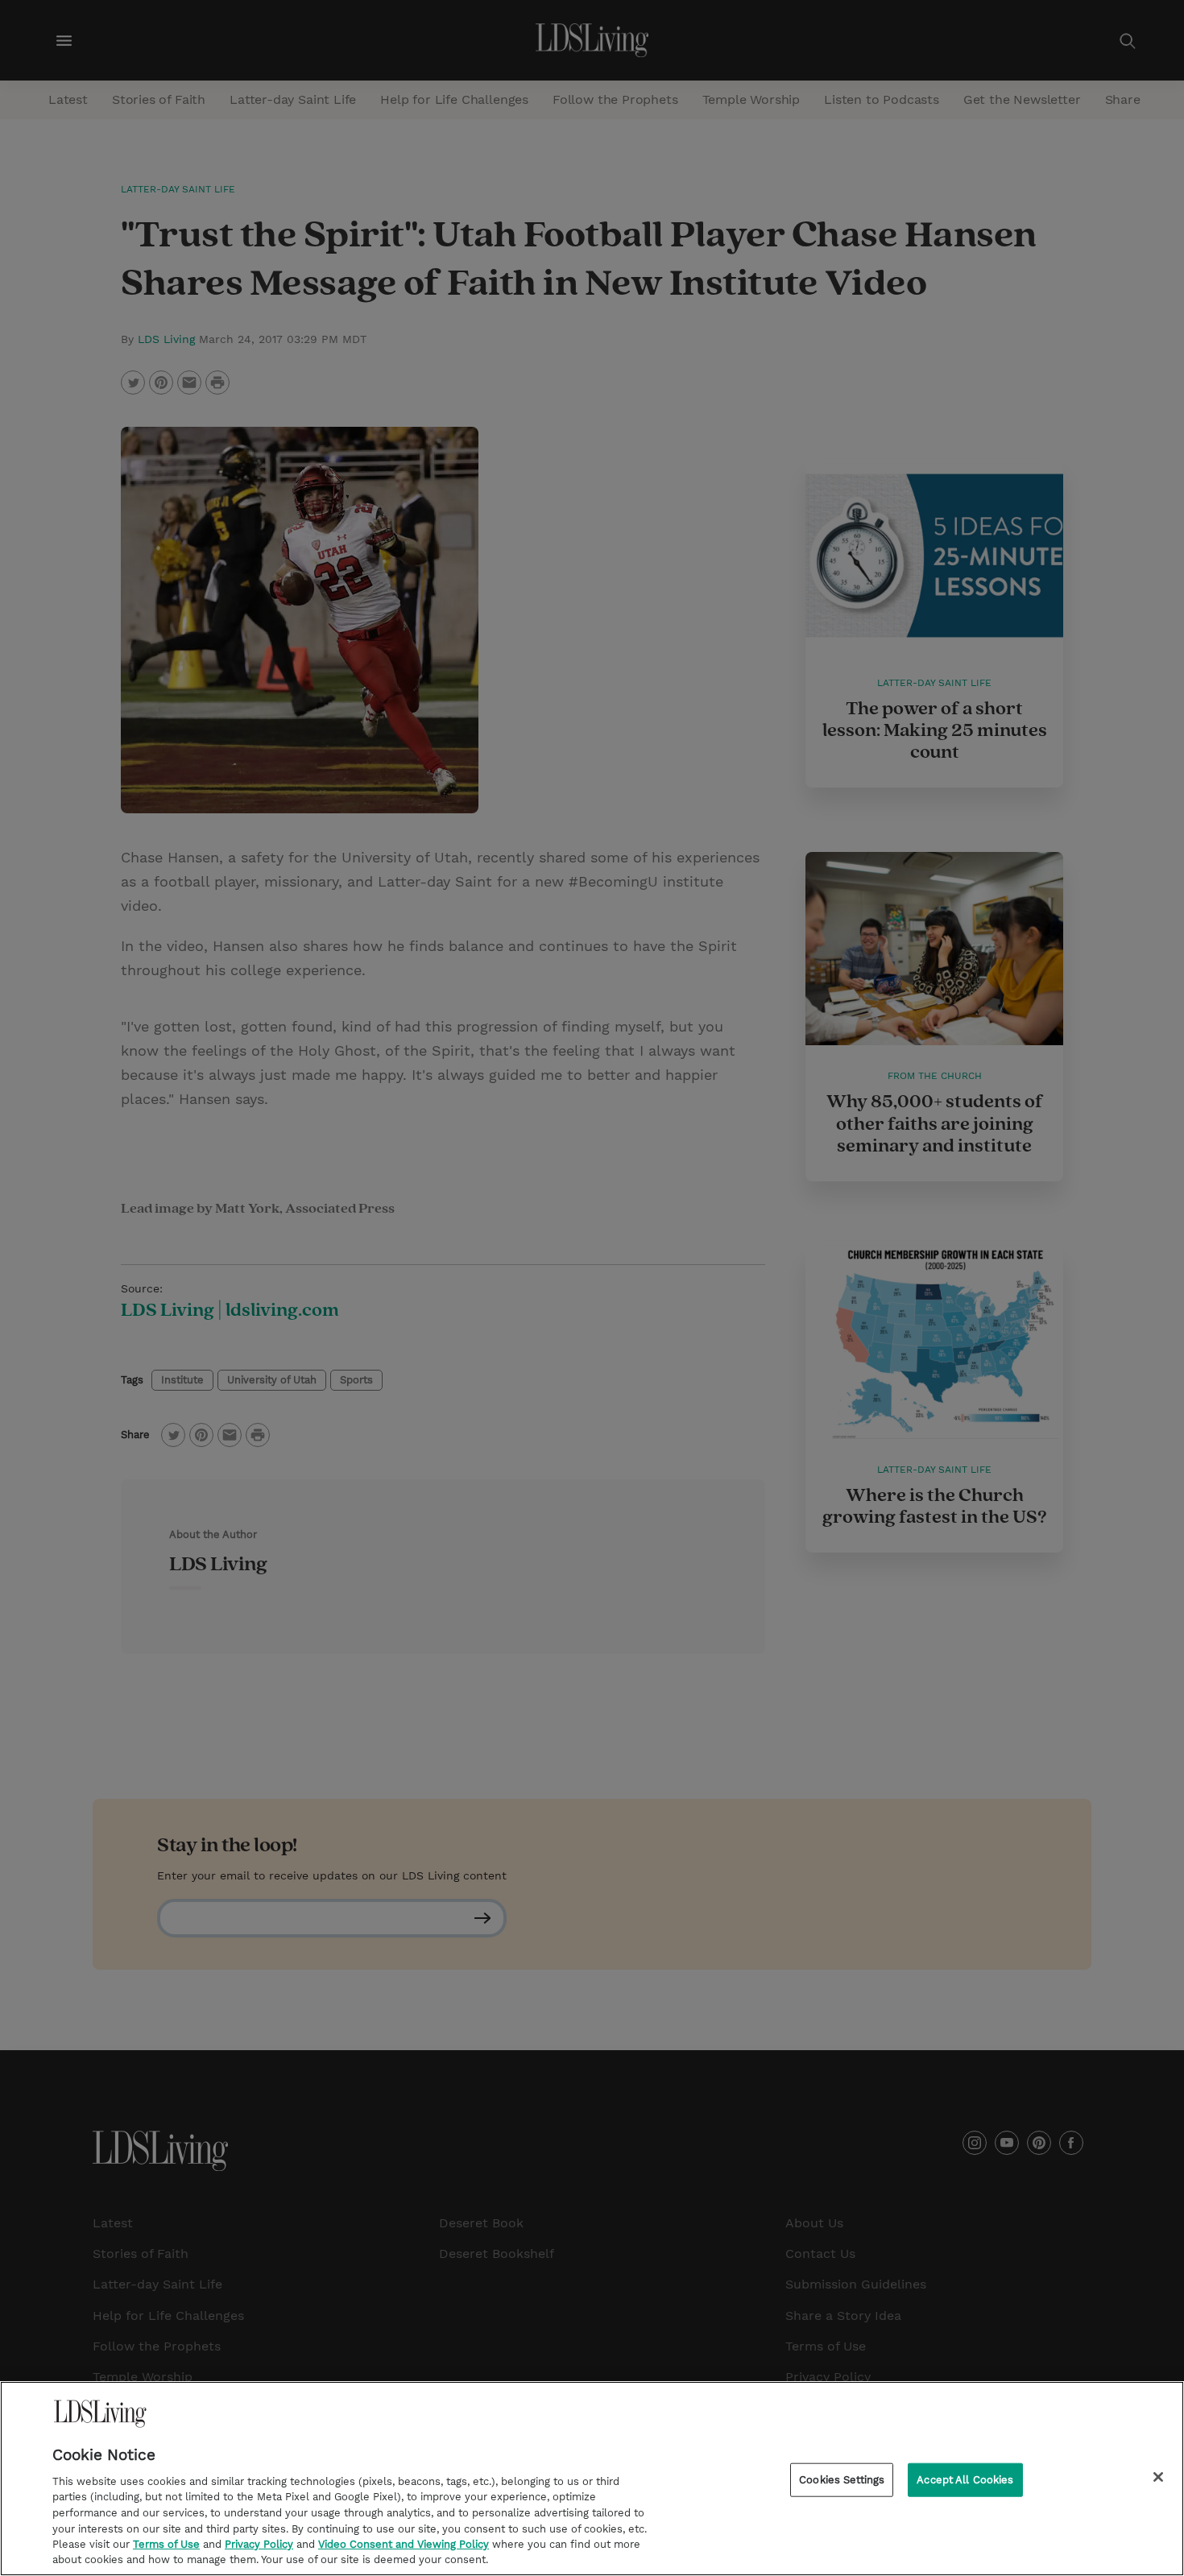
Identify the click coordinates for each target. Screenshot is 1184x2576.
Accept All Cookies (965, 2480)
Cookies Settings (842, 2480)
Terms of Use (166, 2544)
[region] (592, 2479)
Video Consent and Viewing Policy (404, 2544)
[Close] (1158, 2477)
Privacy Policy (259, 2544)
